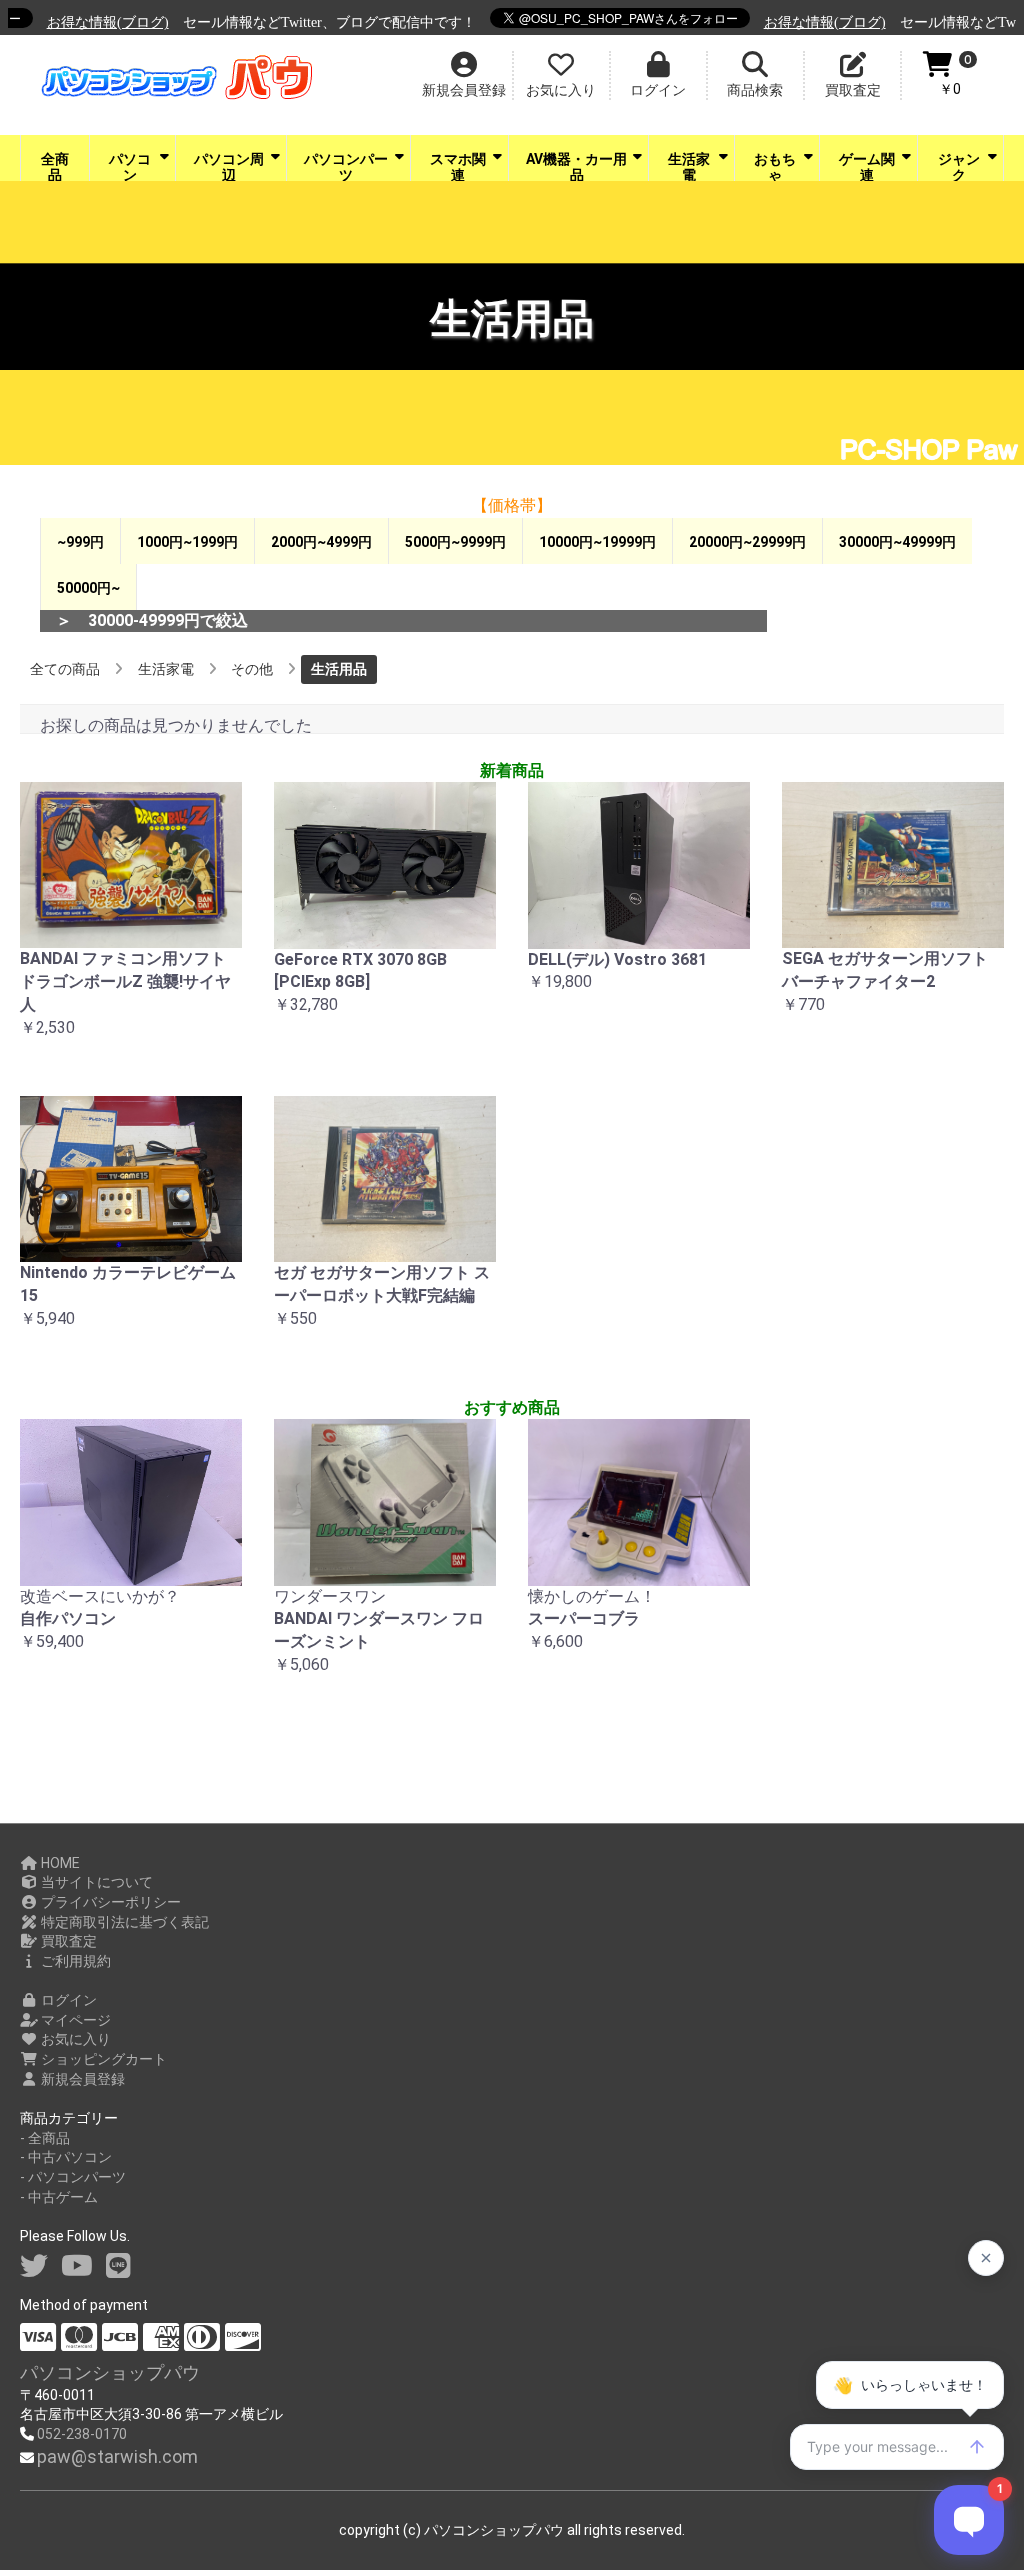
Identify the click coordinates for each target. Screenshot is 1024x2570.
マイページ (74, 2020)
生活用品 (339, 669)
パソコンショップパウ (110, 2372)
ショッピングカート (102, 2059)
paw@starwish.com (117, 2456)
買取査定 (67, 1941)
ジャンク (959, 166)
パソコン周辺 (229, 166)
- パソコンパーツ (73, 2177)
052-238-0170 (82, 2434)
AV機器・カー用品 (576, 166)
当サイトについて (95, 1882)
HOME (59, 1863)
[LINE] (118, 2266)
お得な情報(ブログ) (80, 22)
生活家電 (689, 166)
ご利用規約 (74, 1961)
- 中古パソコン (66, 2157)
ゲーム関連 (867, 166)
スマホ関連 (458, 166)
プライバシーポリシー (109, 1902)
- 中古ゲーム (59, 2197)
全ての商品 (65, 669)
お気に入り (74, 2039)
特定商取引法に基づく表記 (123, 1922)
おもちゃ (775, 166)
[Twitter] (34, 2266)
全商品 (55, 166)
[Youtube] (77, 2266)
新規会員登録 (81, 2079)
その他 (252, 669)
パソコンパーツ (346, 166)
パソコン (130, 166)
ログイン (67, 2000)
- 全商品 (45, 2138)
